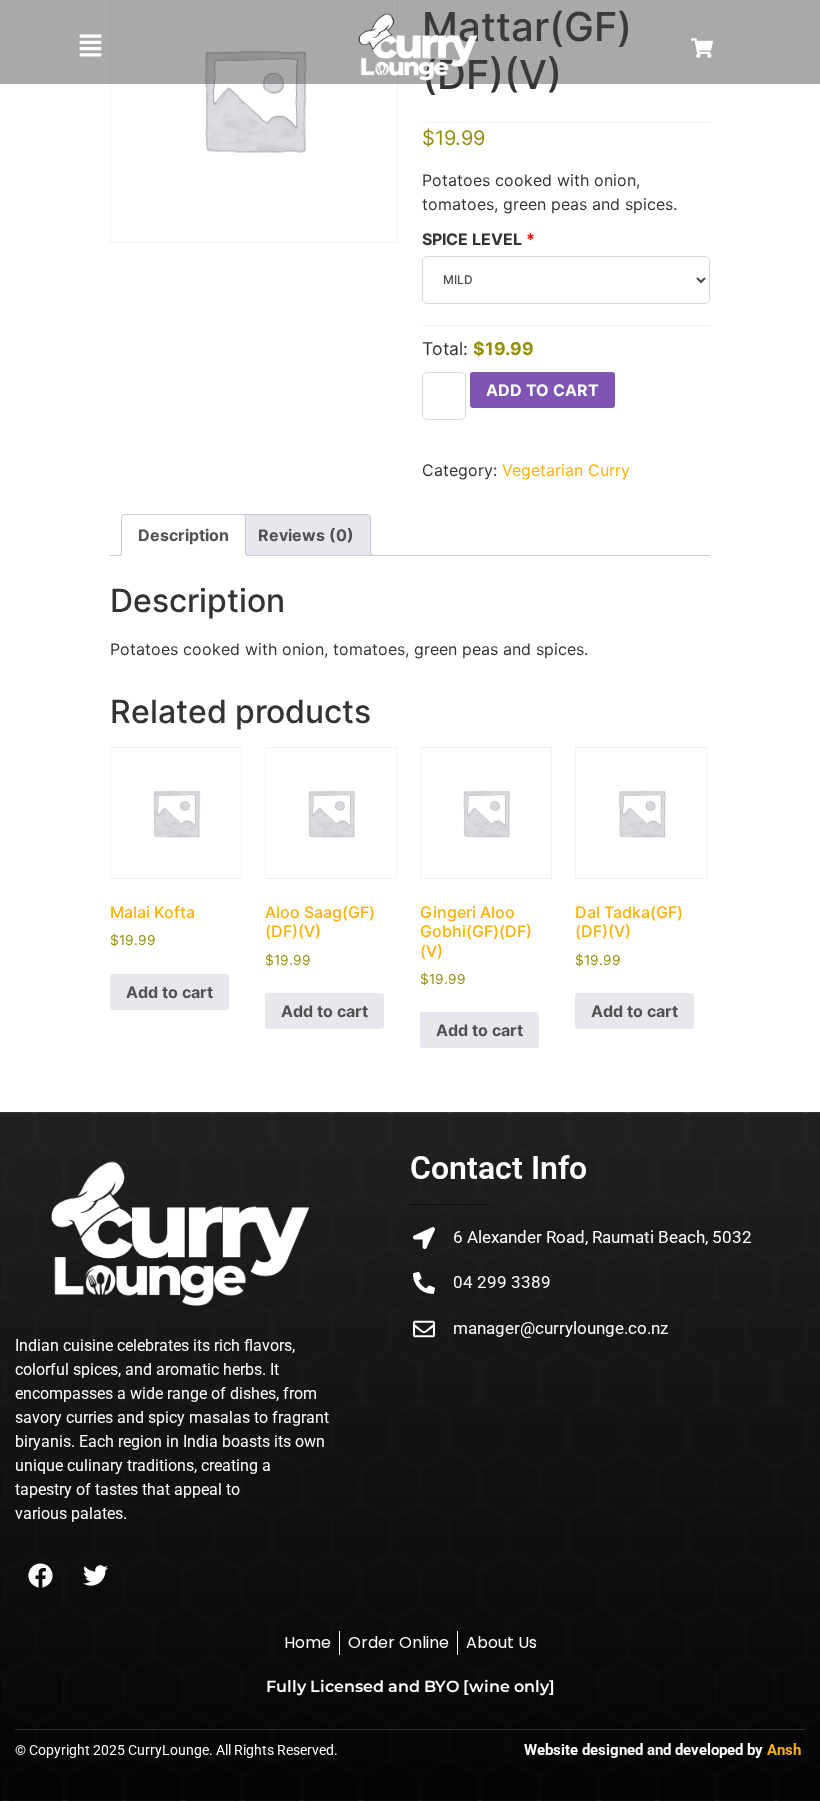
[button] (90, 46)
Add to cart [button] (169, 992)
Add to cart (542, 390)
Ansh (784, 1750)
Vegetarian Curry (566, 470)
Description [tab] (183, 535)
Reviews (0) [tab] (306, 535)
